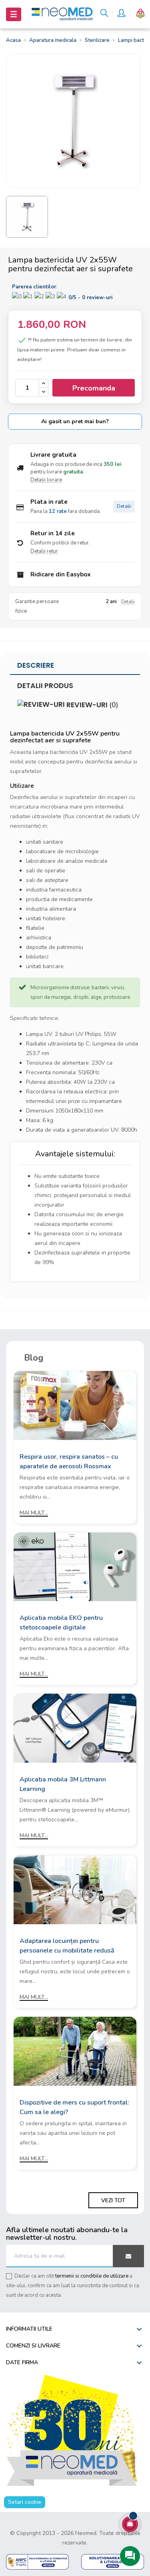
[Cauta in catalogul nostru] (104, 14)
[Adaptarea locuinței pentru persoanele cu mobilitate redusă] (75, 1889)
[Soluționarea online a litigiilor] (113, 2561)
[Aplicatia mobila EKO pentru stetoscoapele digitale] (75, 1566)
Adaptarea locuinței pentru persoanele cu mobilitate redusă (67, 1946)
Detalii (124, 506)
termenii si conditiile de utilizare (92, 2276)
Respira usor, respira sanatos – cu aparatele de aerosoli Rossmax (69, 1462)
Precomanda (94, 388)
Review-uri (92, 705)
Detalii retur (44, 551)
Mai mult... (34, 1513)
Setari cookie (25, 2502)
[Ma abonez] (128, 2256)
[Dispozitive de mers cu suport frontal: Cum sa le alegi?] (75, 2051)
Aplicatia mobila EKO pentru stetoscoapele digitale (61, 1623)
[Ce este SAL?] (37, 2561)
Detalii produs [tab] (45, 686)
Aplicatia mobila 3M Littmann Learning (63, 1784)
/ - (90, 298)
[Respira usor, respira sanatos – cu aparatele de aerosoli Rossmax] (75, 1405)
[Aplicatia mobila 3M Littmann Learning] (75, 1728)
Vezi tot (113, 2200)
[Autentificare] (121, 14)
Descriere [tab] (36, 665)
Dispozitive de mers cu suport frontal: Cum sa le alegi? (74, 2107)
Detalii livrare (46, 480)
